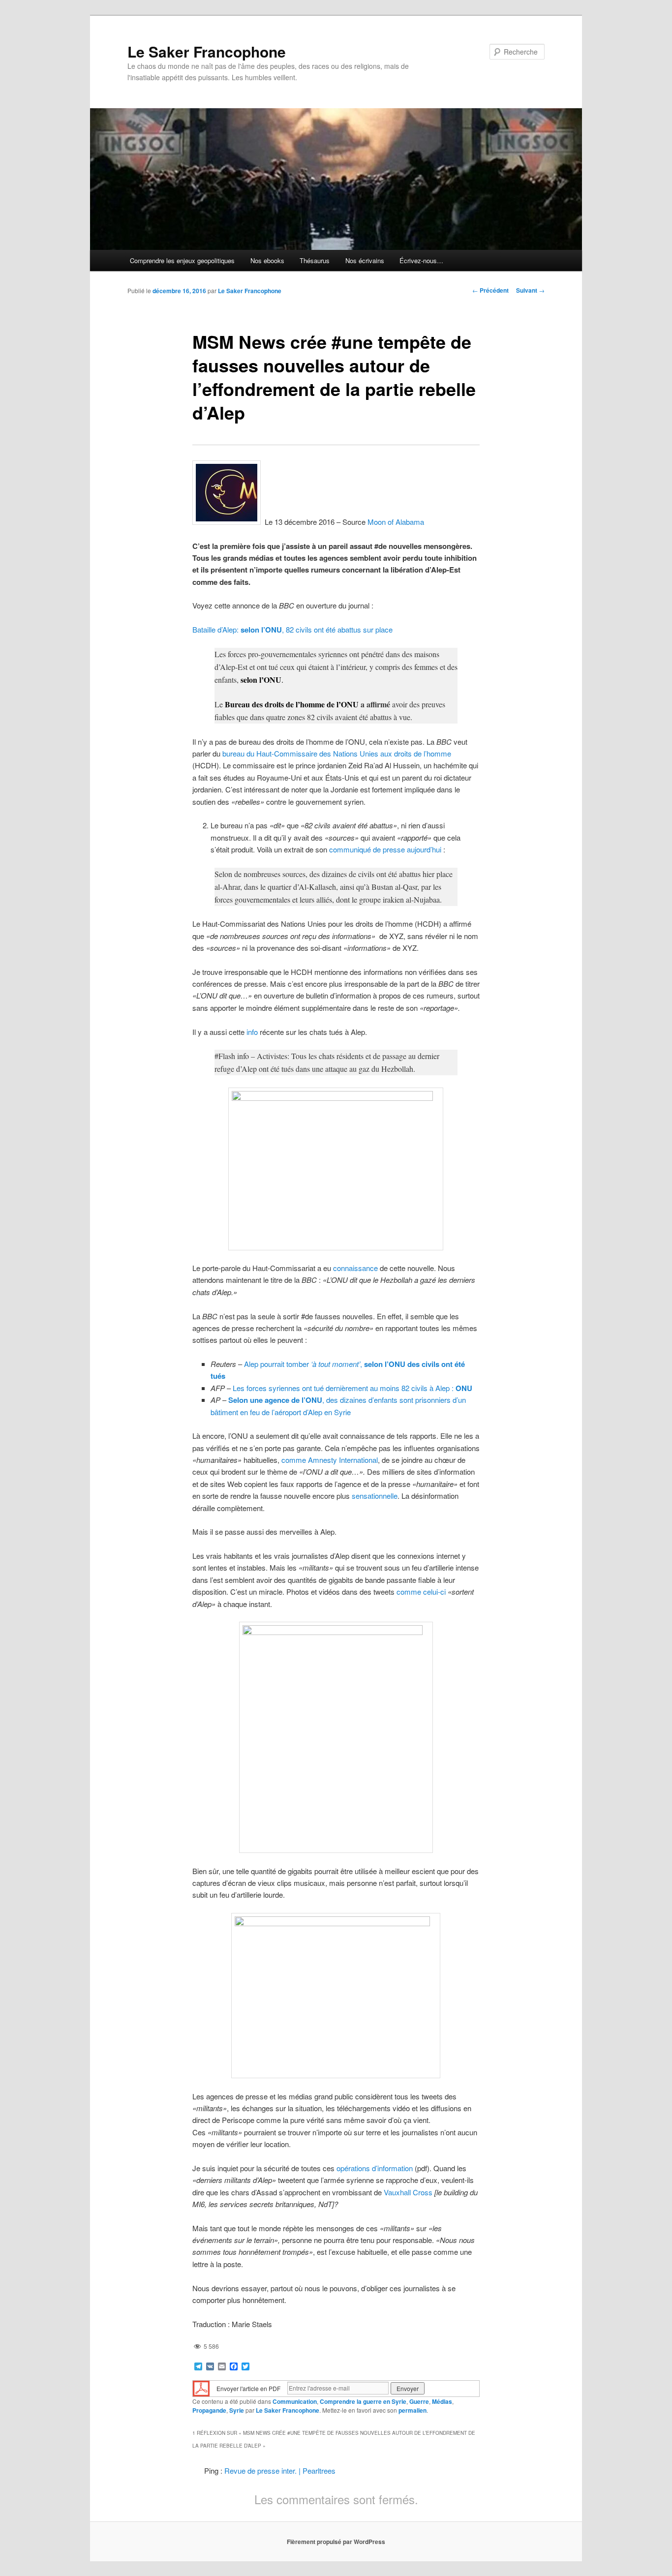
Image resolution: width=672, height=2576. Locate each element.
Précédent (490, 290)
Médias (442, 2401)
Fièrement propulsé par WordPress (336, 2542)
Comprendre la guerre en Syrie (363, 2401)
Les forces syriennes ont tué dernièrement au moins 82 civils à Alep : (352, 1388)
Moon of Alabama (396, 522)
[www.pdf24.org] (201, 2387)
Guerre (419, 2401)
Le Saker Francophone (207, 51)
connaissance (355, 1268)
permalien (412, 2410)
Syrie (237, 2410)
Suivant (530, 290)
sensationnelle (375, 1496)
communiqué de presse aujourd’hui (386, 849)
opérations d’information (375, 2168)
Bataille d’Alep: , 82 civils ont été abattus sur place (292, 629)
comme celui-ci (421, 1591)
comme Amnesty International (330, 1460)
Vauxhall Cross (408, 2192)
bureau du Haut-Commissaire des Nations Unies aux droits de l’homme (337, 753)
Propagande (209, 2410)
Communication (295, 2401)
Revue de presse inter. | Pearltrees (280, 2470)
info (252, 1032)
